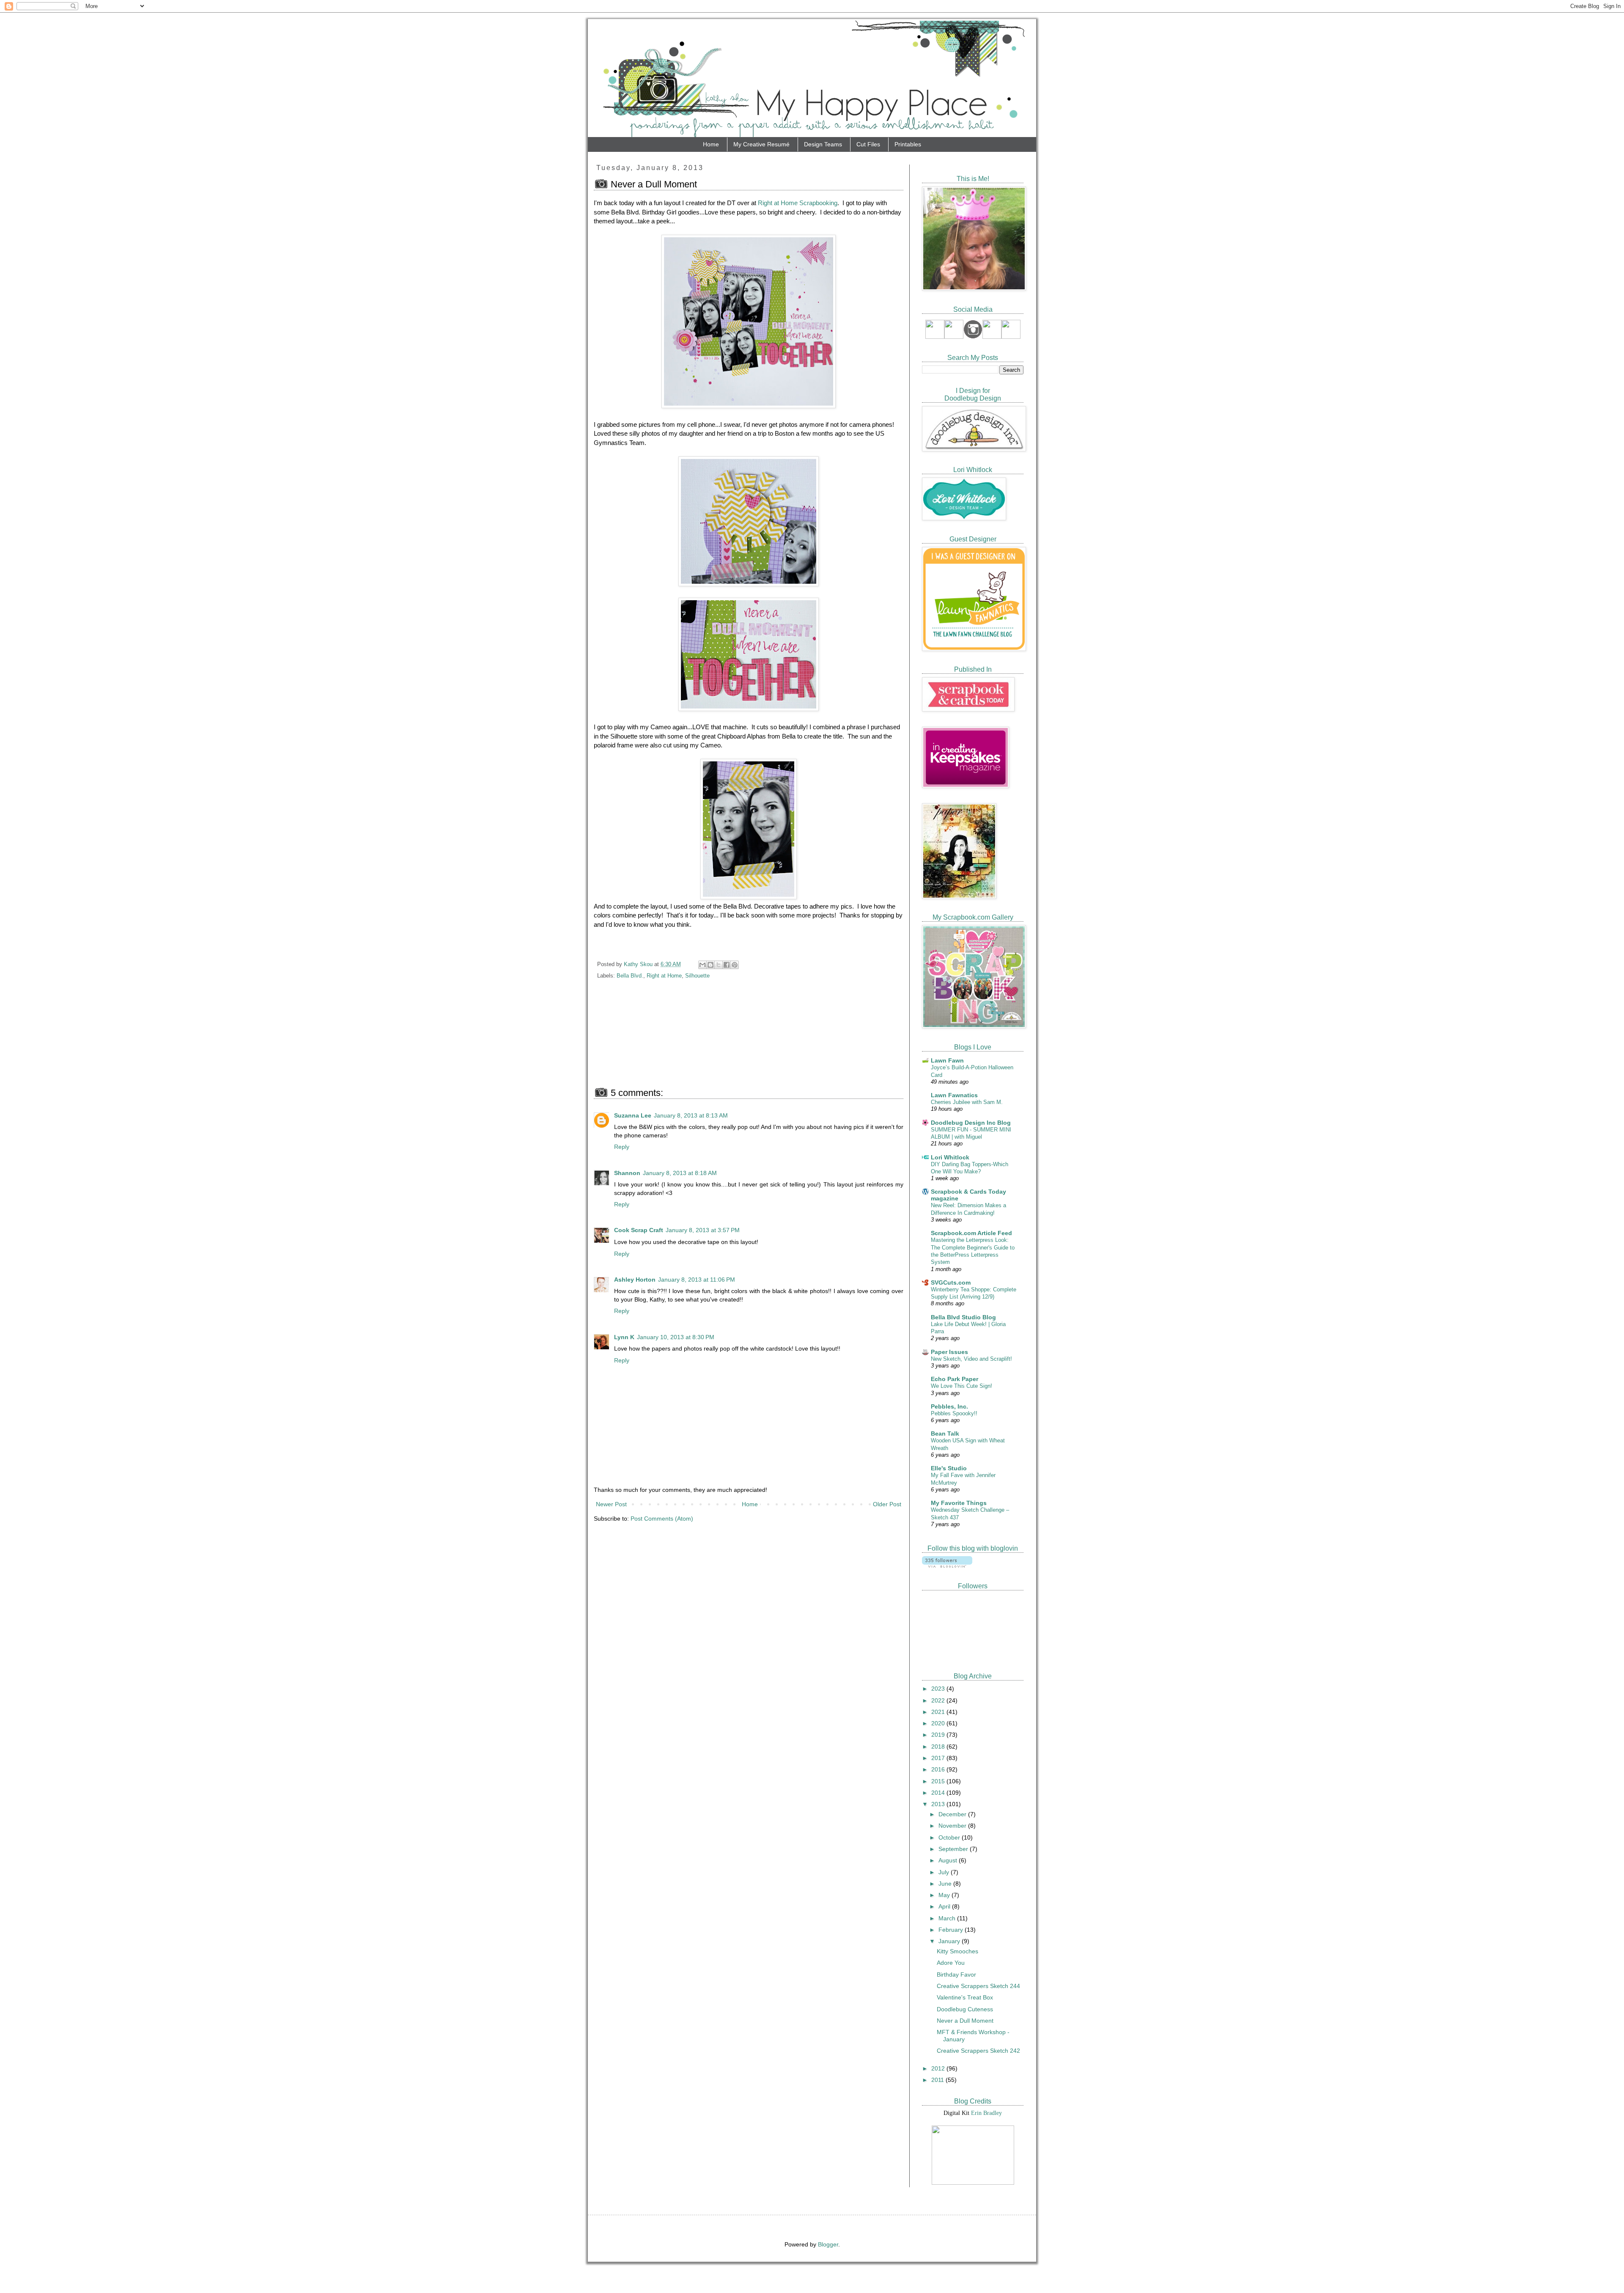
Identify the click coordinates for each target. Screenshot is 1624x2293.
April (945, 1906)
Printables (908, 144)
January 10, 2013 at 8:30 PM (676, 1337)
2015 (939, 1781)
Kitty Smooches (957, 1951)
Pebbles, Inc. (949, 1406)
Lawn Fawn (947, 1060)
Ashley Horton (635, 1280)
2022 (939, 1700)
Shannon (627, 1173)
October (950, 1837)
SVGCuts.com (951, 1282)
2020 (939, 1723)
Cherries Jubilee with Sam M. (967, 1102)
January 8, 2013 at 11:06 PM (697, 1280)
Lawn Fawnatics (954, 1095)
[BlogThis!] (710, 965)
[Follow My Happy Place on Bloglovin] (947, 1565)
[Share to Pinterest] (735, 965)
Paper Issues (949, 1352)
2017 (939, 1758)
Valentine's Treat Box (965, 1997)
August (949, 1860)
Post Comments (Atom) (662, 1519)
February (952, 1930)
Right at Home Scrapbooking (798, 203)
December (953, 1814)
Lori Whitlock (950, 1157)
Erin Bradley (986, 2113)
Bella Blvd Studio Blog (963, 1317)
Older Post (887, 1504)
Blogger (828, 2244)
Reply (622, 1147)
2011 (938, 2080)
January (950, 1941)
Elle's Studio (949, 1468)
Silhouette (697, 976)
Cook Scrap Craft (639, 1230)
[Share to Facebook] (727, 965)
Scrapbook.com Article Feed (971, 1233)
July (945, 1872)
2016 (939, 1769)
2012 (939, 2068)
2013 (939, 1804)
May (945, 1895)
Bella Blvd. (630, 976)
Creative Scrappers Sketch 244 (978, 1986)
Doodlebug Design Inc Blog (971, 1123)
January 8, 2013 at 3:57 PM (703, 1230)
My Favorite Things (959, 1503)
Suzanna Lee (633, 1115)
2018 (939, 1747)
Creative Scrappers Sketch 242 (978, 2051)
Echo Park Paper (955, 1379)
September (954, 1849)
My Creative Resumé (761, 144)
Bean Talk (945, 1433)
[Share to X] (719, 965)
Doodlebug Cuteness (965, 2009)
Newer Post (611, 1504)
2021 (939, 1712)
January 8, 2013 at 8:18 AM (680, 1173)
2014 (939, 1793)
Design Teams (823, 144)
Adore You (951, 1963)
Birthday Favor (956, 1974)
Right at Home (664, 976)
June (946, 1884)
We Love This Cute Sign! (962, 1386)
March (948, 1918)
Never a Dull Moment (965, 2021)
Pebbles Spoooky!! (954, 1413)
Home (711, 144)
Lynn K (624, 1337)
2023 (939, 1689)
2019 (939, 1735)
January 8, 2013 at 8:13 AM (691, 1115)
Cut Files (868, 144)
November (953, 1826)
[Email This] (702, 965)
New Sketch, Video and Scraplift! (971, 1359)
